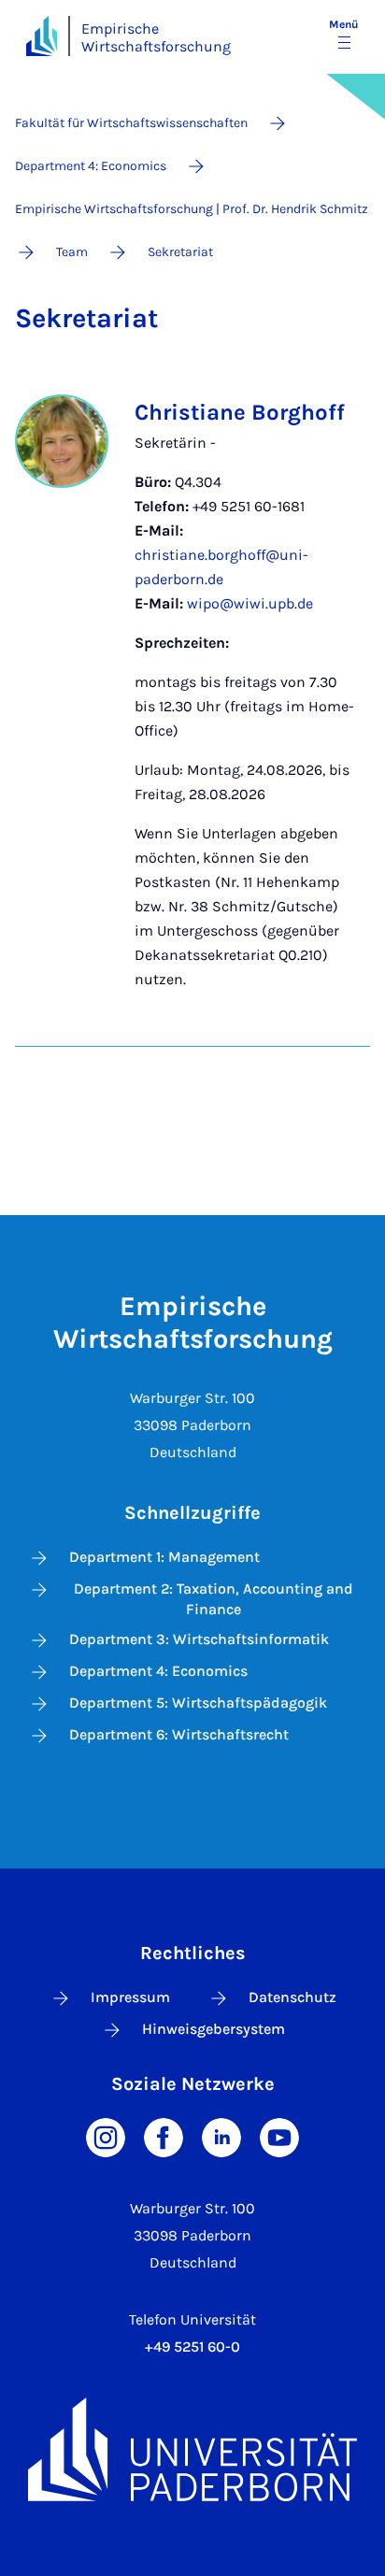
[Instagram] (106, 2136)
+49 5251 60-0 (192, 2347)
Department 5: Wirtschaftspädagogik (198, 1703)
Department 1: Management (164, 1557)
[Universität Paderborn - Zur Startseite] (42, 36)
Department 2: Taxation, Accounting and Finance (214, 1599)
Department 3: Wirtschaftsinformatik (199, 1639)
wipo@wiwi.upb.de (250, 603)
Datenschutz (292, 1997)
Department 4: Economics (158, 1671)
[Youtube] (279, 2136)
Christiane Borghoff (240, 412)
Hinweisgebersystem (214, 2029)
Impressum (130, 1997)
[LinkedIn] (221, 2136)
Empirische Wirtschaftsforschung (156, 37)
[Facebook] (164, 2136)
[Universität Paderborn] (192, 2449)
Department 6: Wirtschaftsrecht (179, 1734)
